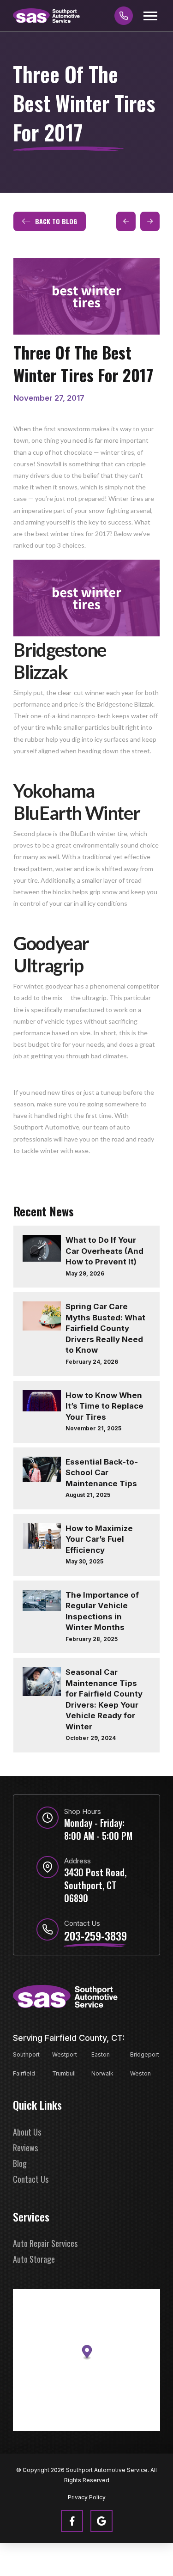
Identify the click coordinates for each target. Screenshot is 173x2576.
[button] (150, 16)
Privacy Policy (87, 2497)
